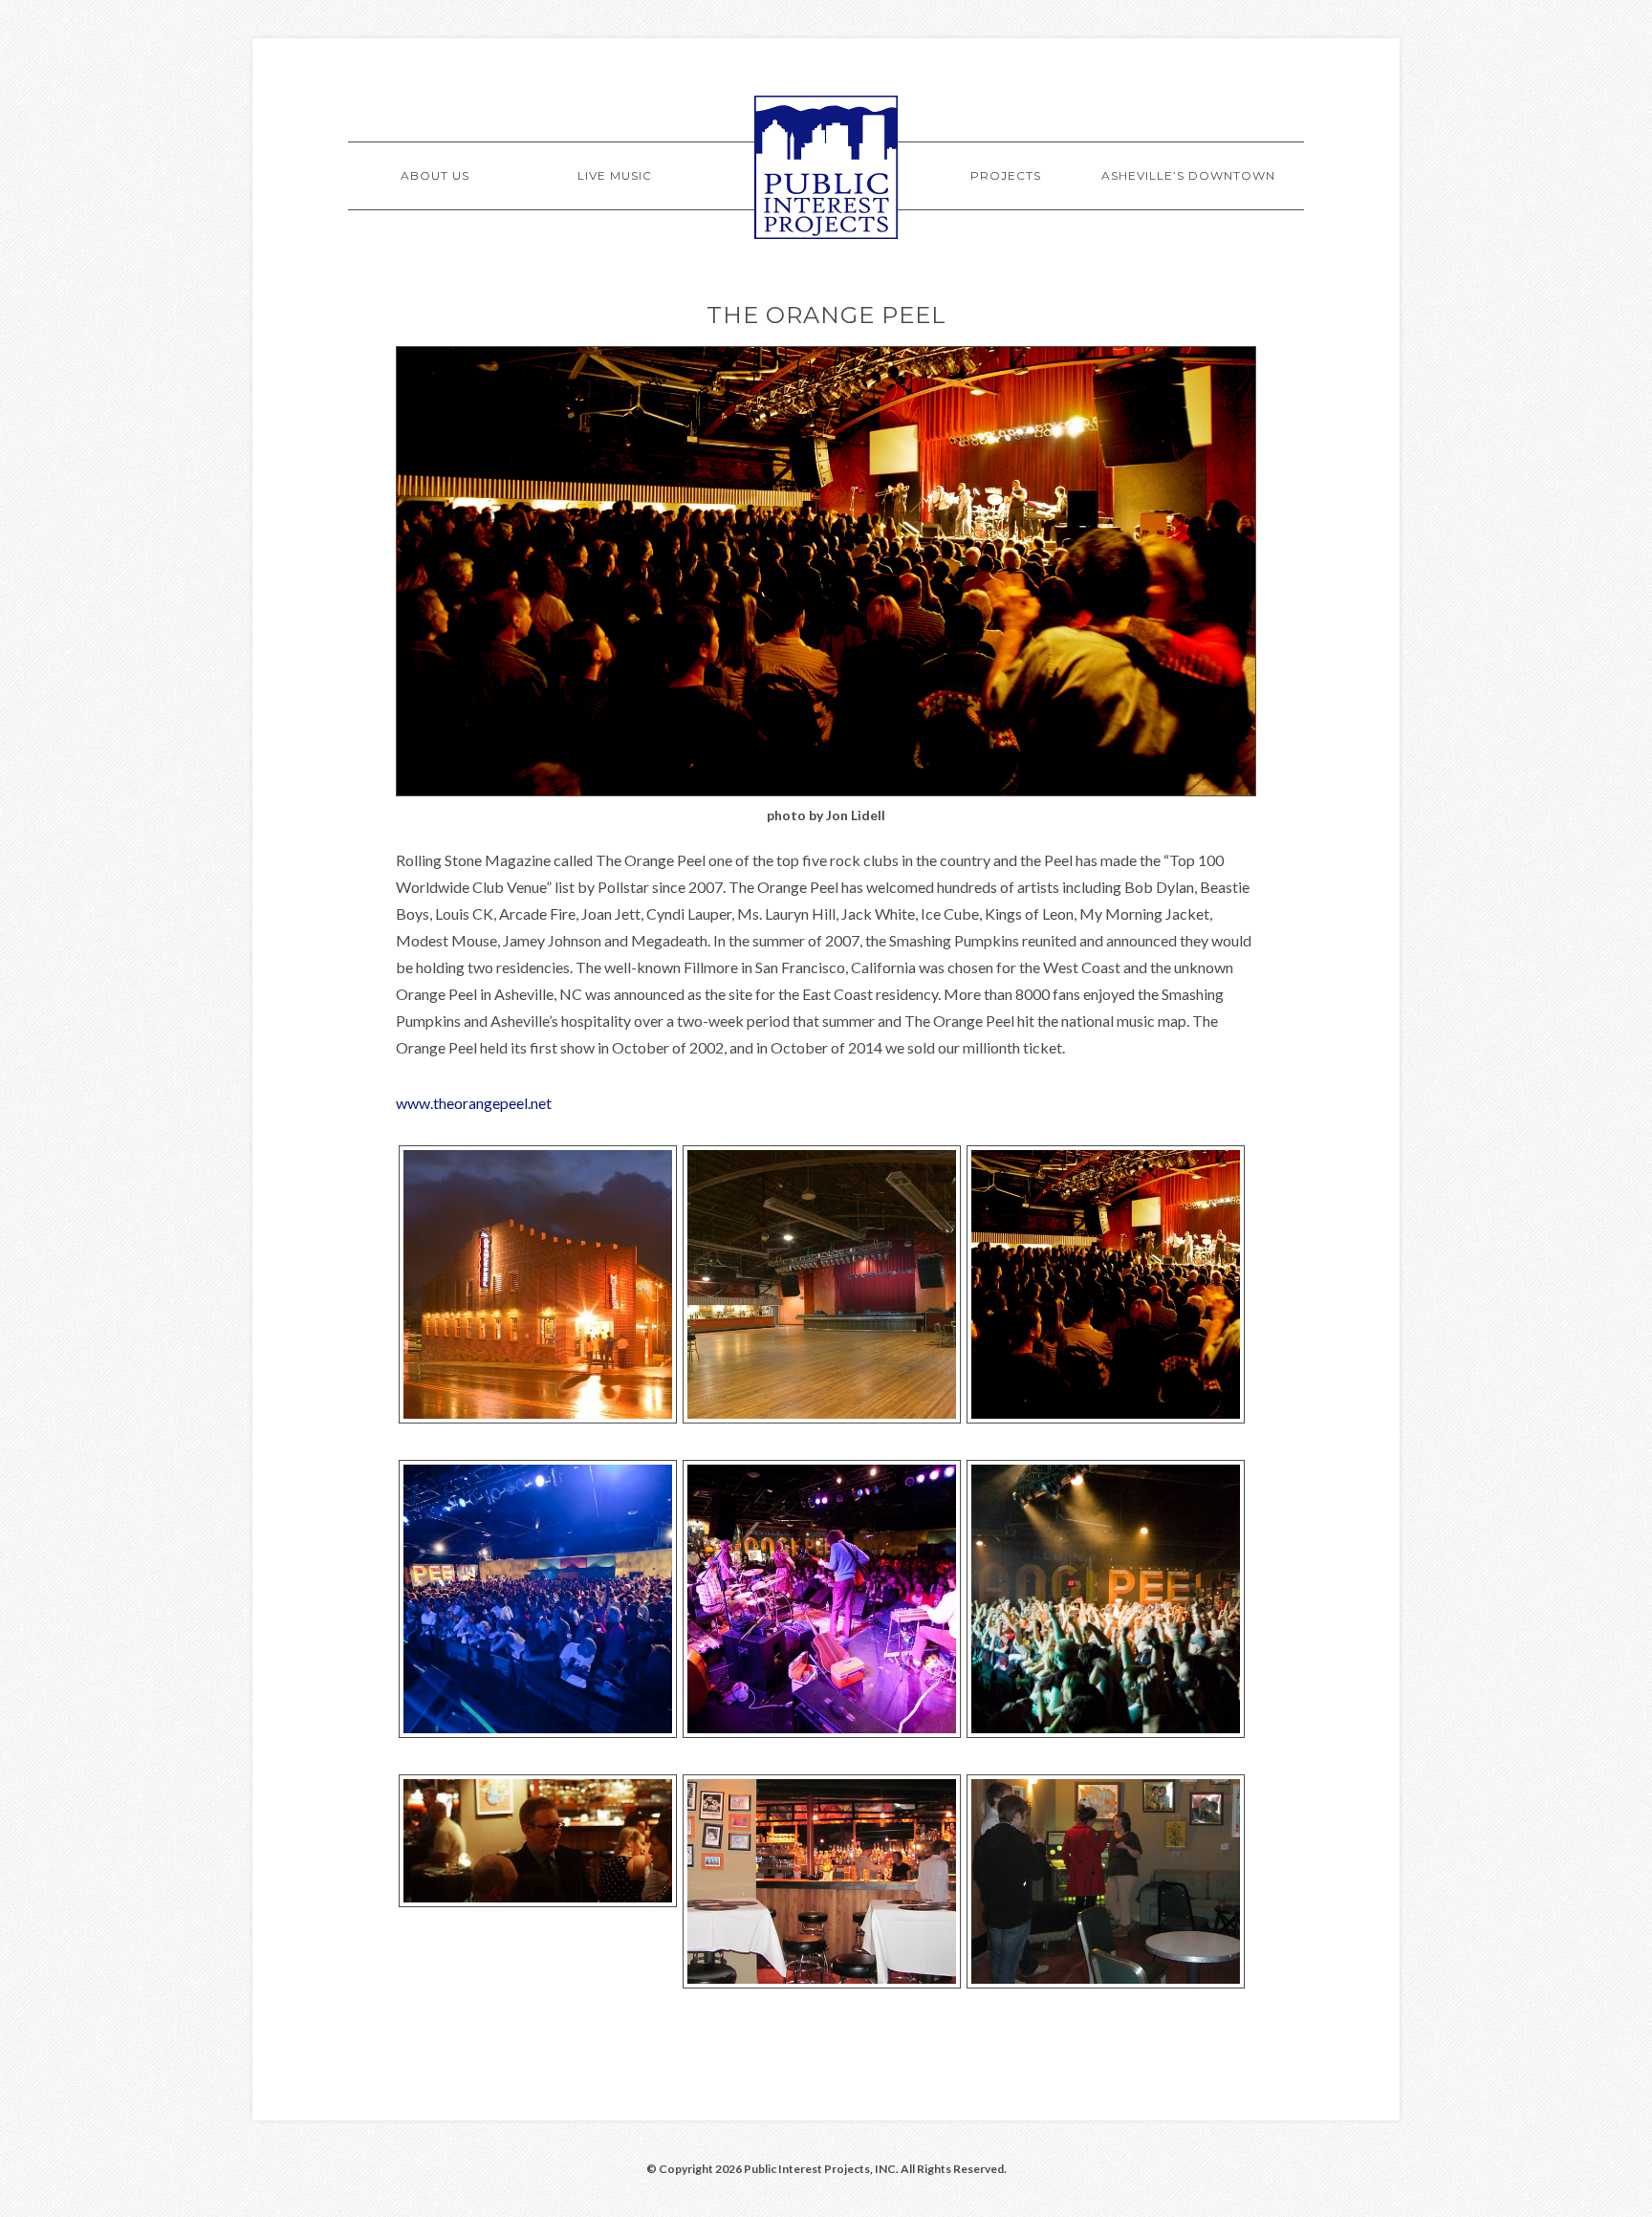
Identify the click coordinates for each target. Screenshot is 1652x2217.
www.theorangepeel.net (474, 1103)
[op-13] (538, 1732)
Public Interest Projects (826, 167)
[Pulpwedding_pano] (538, 1902)
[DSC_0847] (1106, 1732)
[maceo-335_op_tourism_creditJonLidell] (1106, 1418)
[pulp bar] (822, 1983)
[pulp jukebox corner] (1106, 1983)
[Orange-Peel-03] (822, 1418)
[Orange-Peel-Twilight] (538, 1418)
